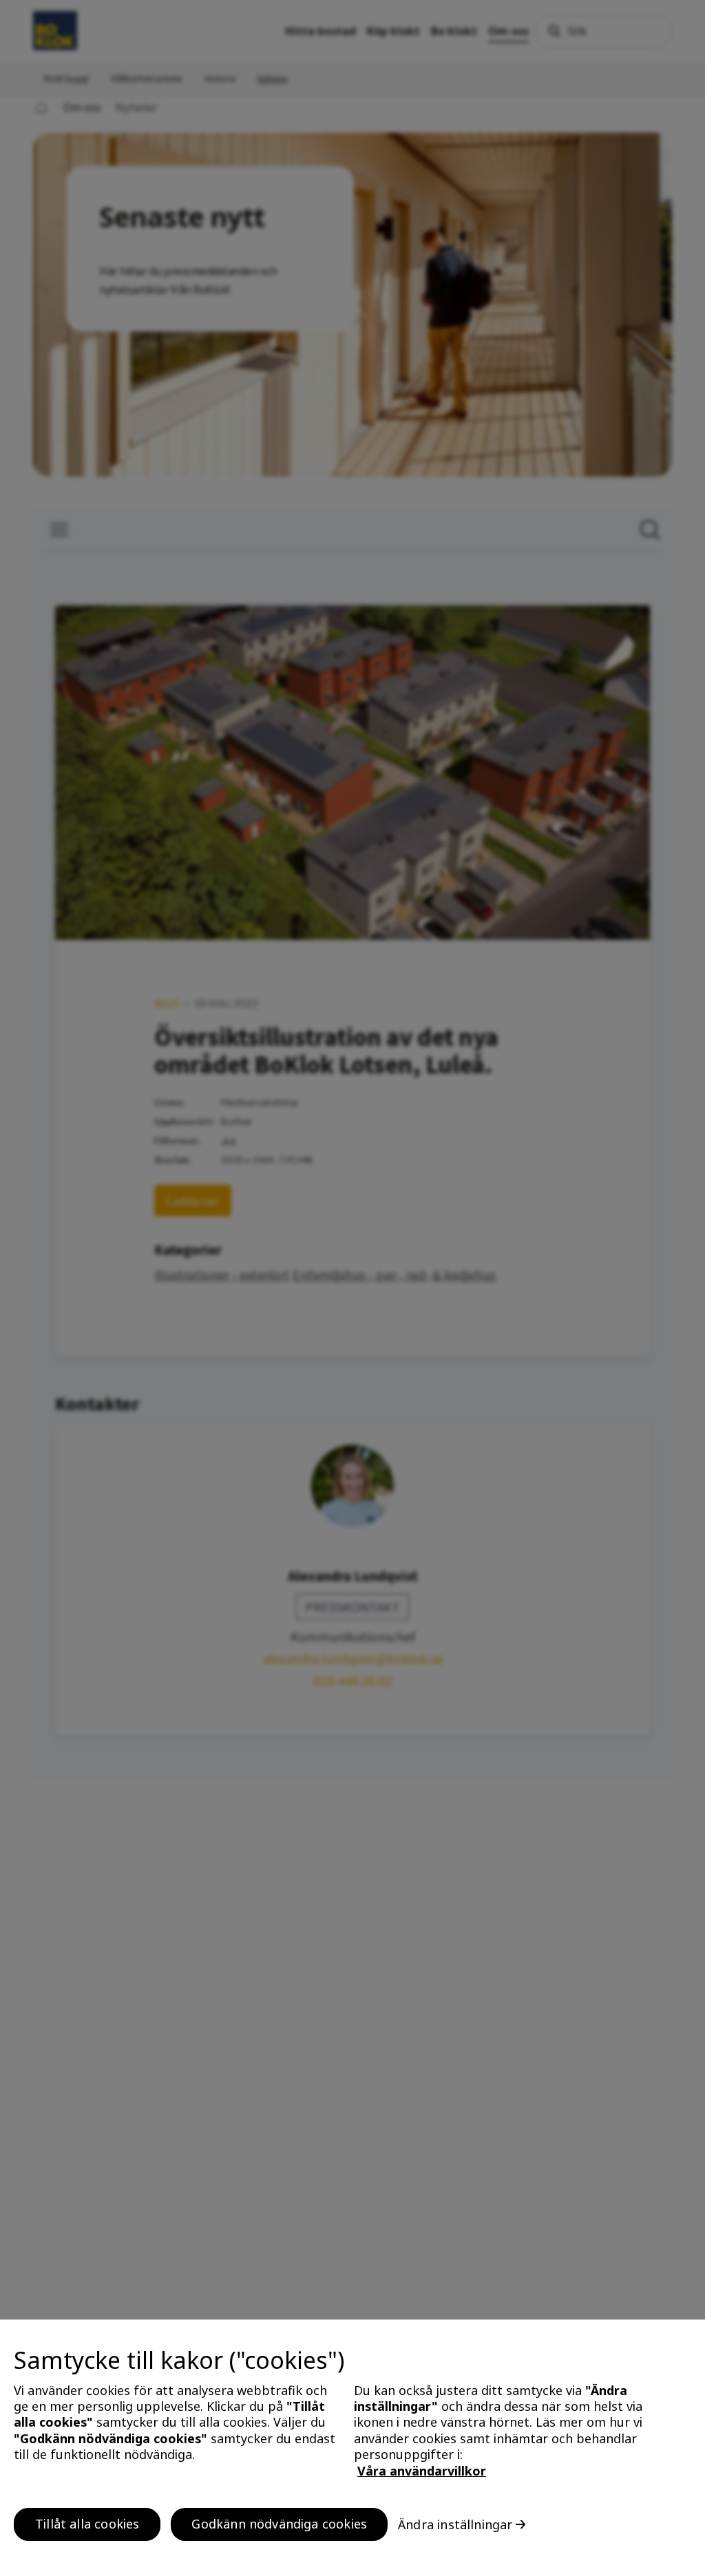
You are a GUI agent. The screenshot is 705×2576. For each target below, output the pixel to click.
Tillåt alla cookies (87, 2524)
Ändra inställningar (455, 2524)
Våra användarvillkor (422, 2471)
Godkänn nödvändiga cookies (279, 2524)
